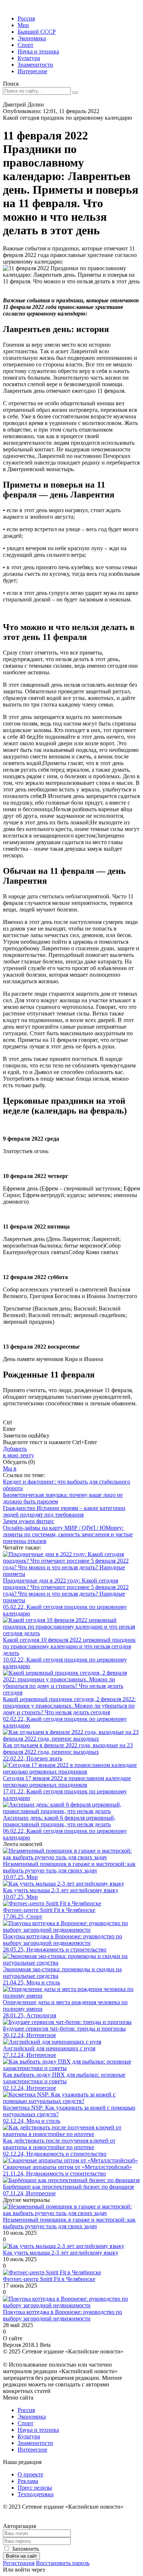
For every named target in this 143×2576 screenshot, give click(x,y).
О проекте (30, 2474)
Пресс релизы (35, 2488)
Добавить (19, 1452)
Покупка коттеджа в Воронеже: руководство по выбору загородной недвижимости (63, 2315)
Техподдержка (36, 2494)
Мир (23, 25)
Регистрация (19, 2563)
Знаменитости (35, 65)
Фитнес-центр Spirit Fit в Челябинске (49, 2279)
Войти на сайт (21, 2556)
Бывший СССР (37, 32)
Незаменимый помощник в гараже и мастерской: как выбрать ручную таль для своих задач (69, 2223)
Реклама (28, 2481)
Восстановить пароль (63, 2563)
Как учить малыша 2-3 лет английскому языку (61, 2253)
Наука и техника (38, 51)
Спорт (25, 45)
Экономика (32, 38)
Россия (26, 18)
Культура (29, 58)
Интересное (32, 71)
